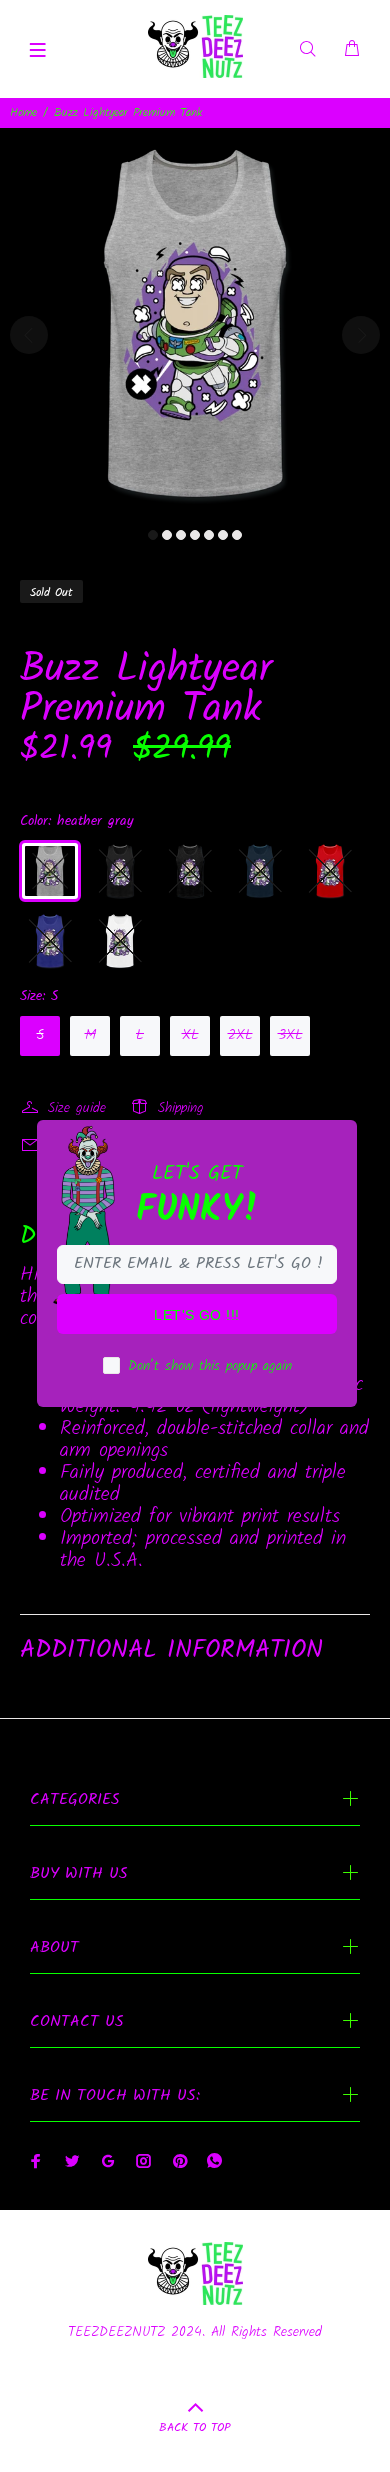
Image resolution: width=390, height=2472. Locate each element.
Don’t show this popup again (210, 1366)
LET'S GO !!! (196, 1315)
